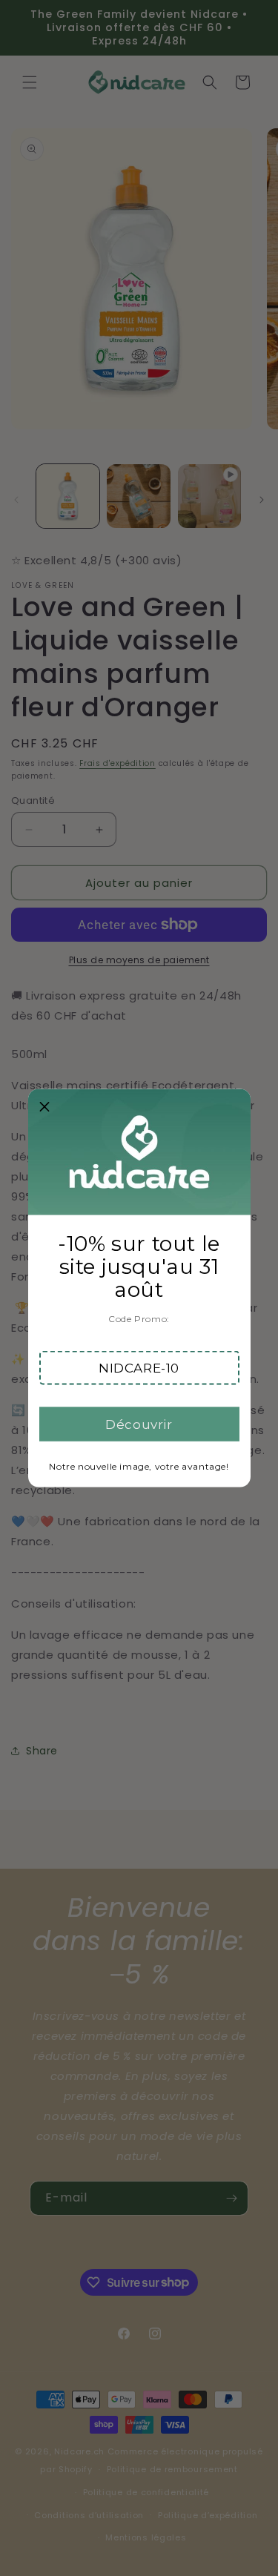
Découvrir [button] (139, 1424)
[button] (139, 1368)
